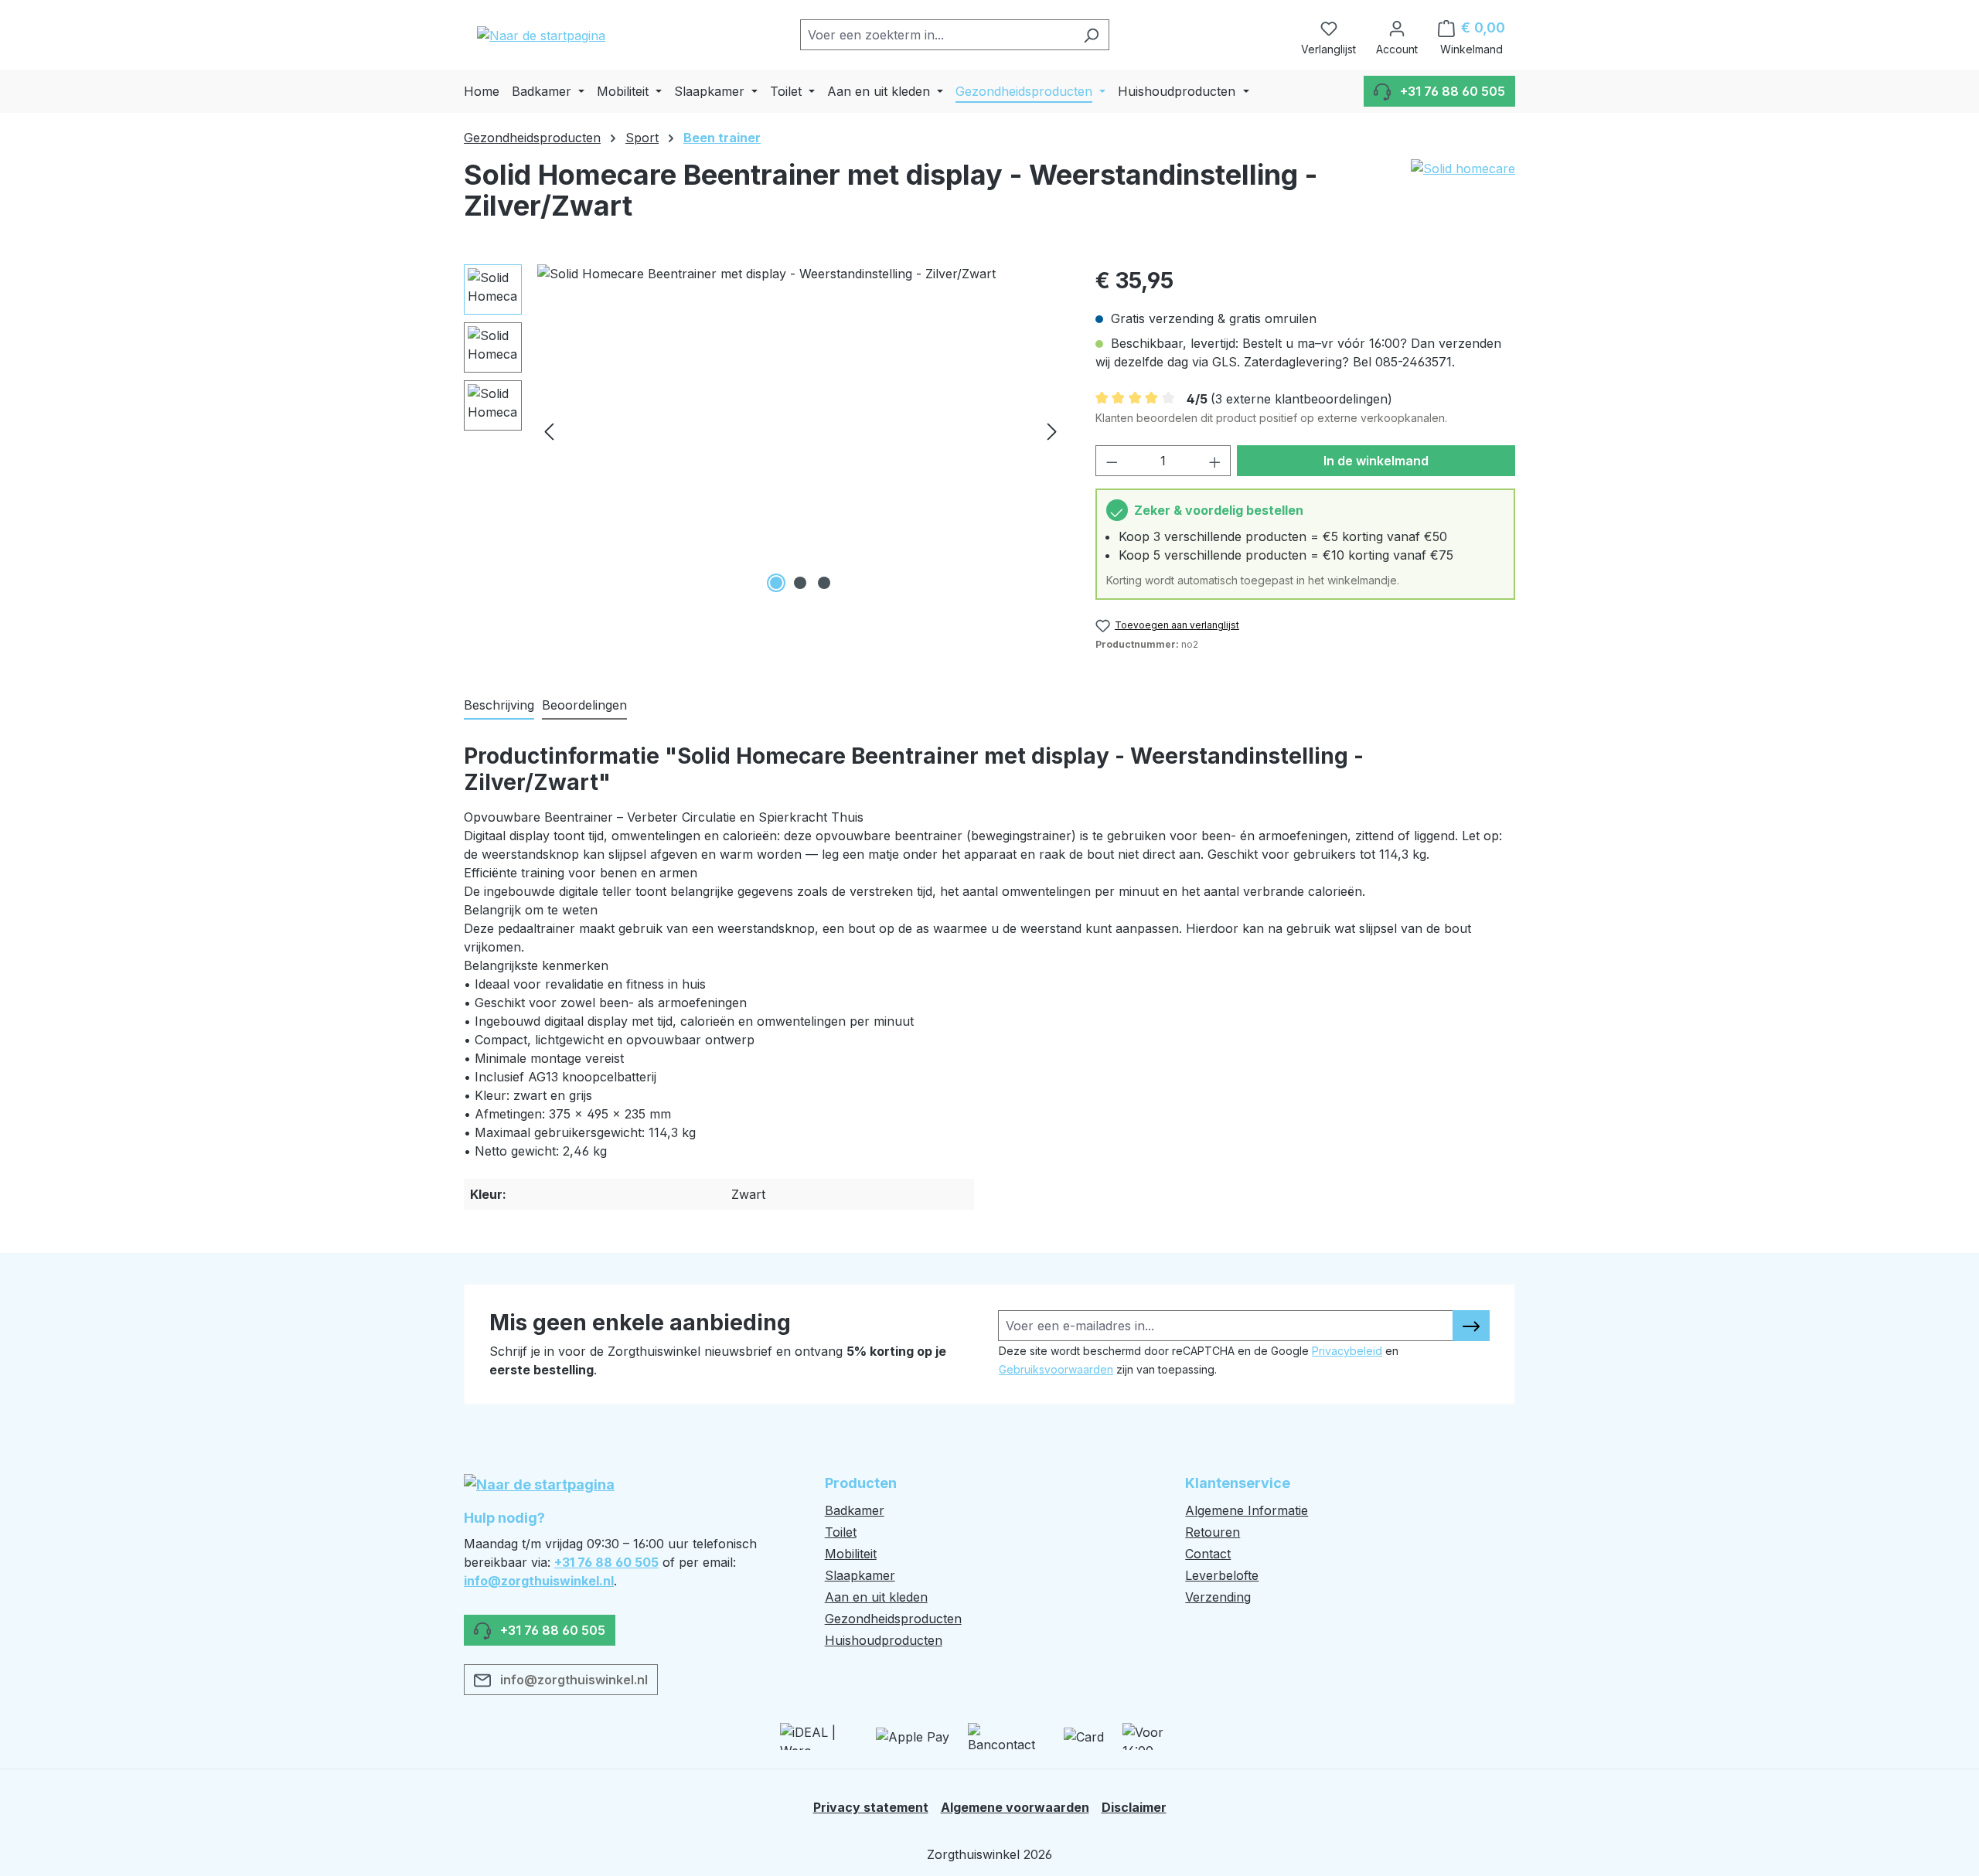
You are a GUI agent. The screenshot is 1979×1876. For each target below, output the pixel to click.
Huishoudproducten (884, 1640)
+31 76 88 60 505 (606, 1562)
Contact (1208, 1554)
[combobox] (937, 35)
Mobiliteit (851, 1554)
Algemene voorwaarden (1015, 1807)
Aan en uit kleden (876, 1597)
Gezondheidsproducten (893, 1619)
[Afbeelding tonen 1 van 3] (776, 583)
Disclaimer (1134, 1807)
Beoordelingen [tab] (584, 705)
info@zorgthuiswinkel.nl (539, 1581)
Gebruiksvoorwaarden (1056, 1369)
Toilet (841, 1532)
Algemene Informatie (1247, 1510)
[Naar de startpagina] (541, 35)
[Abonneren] (1471, 1326)
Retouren (1213, 1532)
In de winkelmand (1376, 461)
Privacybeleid (1347, 1351)
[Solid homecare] (1463, 196)
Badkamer (855, 1510)
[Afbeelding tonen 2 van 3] (800, 583)
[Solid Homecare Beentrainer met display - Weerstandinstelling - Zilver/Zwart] (800, 431)
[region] (764, 431)
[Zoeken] (1091, 35)
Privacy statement (871, 1807)
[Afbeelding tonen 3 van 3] (824, 583)
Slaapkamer (860, 1575)
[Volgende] (1052, 431)
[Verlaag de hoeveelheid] (1112, 461)
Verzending (1218, 1597)
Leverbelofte (1222, 1575)
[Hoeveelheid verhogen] (1215, 461)
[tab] (499, 706)
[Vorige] (549, 431)
